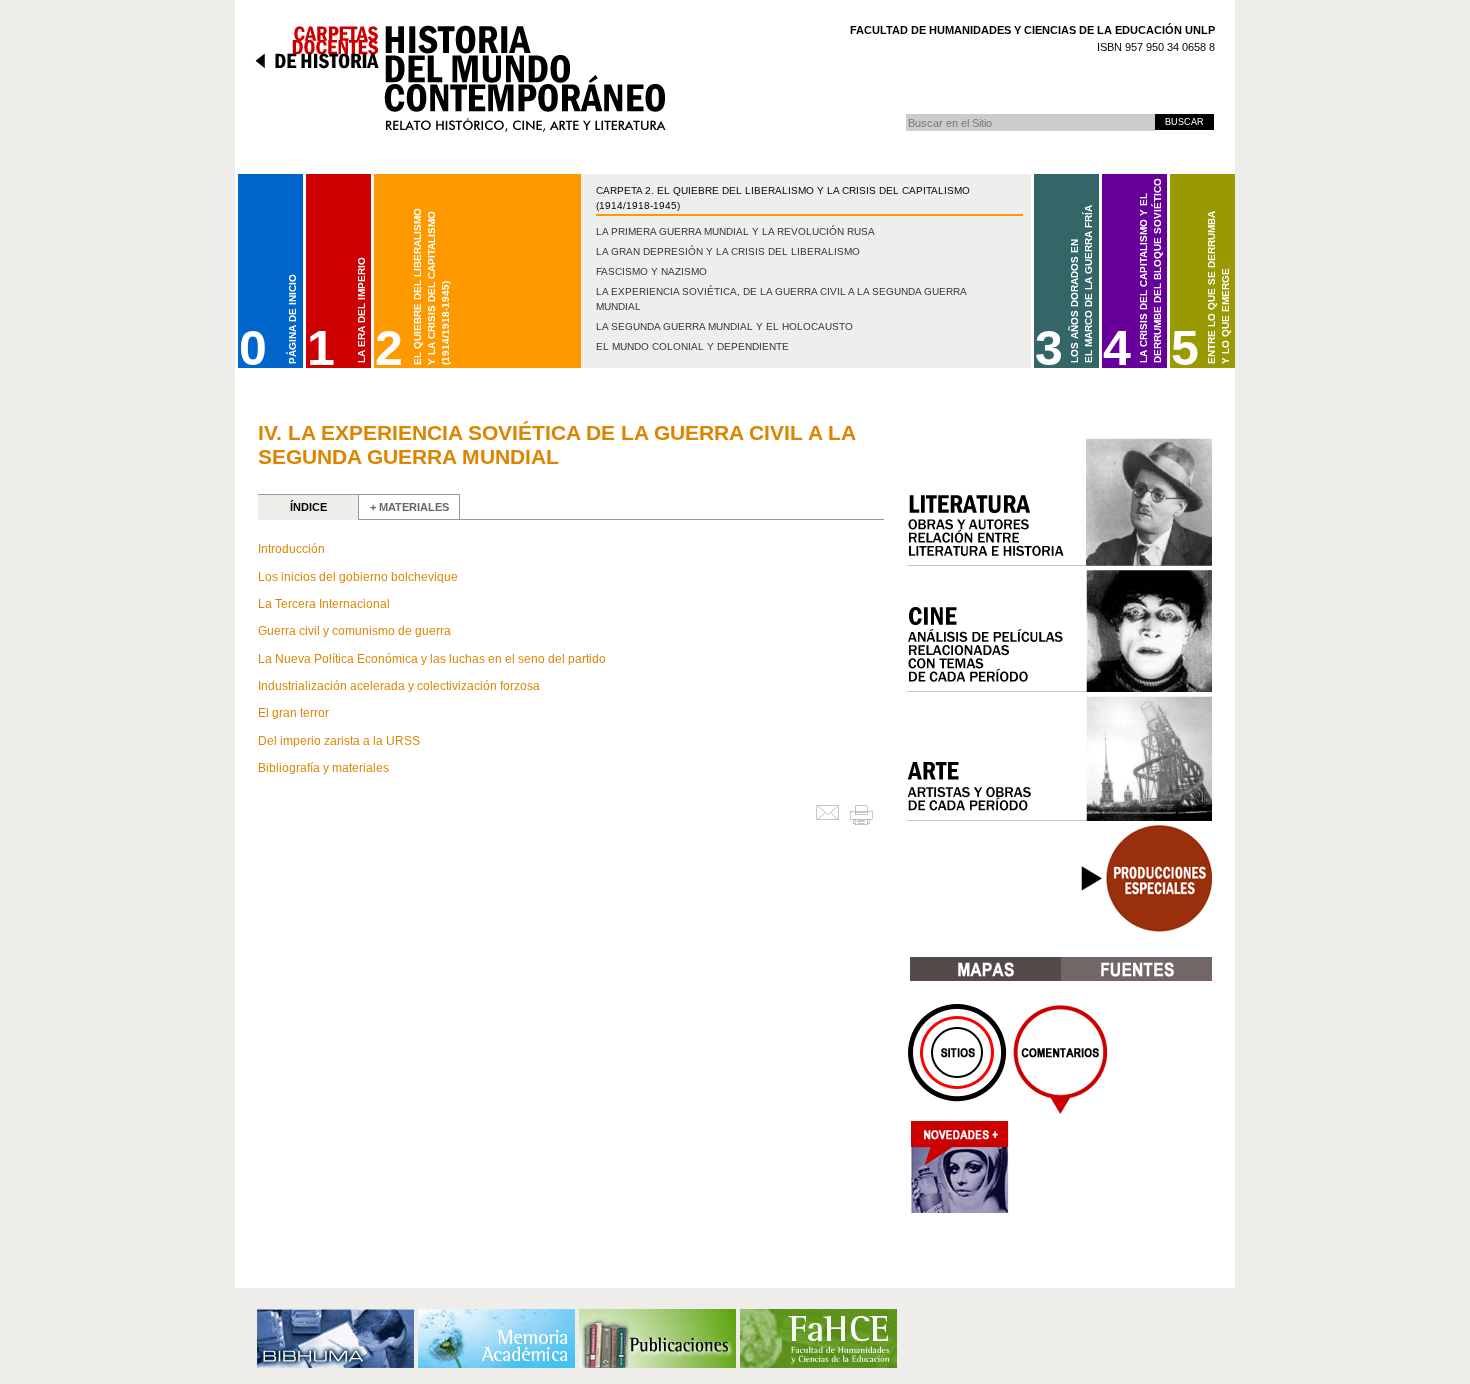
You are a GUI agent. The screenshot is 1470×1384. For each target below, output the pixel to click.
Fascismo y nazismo (651, 271)
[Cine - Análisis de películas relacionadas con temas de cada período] (1059, 631)
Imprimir (869, 814)
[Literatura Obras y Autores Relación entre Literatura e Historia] (1059, 502)
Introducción (291, 549)
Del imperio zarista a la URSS (339, 741)
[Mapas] (985, 969)
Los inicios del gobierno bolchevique (358, 577)
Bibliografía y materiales (323, 768)
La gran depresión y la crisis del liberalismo (728, 251)
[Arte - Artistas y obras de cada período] (1059, 758)
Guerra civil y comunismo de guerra (354, 631)
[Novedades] (958, 1172)
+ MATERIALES (409, 507)
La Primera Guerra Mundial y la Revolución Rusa (735, 231)
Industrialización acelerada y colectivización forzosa (399, 686)
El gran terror (293, 713)
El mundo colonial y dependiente (692, 346)
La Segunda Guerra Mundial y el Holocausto (724, 326)
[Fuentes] (1136, 969)
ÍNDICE (308, 507)
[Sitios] (958, 1059)
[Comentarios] (1060, 1059)
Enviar (831, 814)
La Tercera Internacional (324, 604)
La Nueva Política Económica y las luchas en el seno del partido (432, 659)
